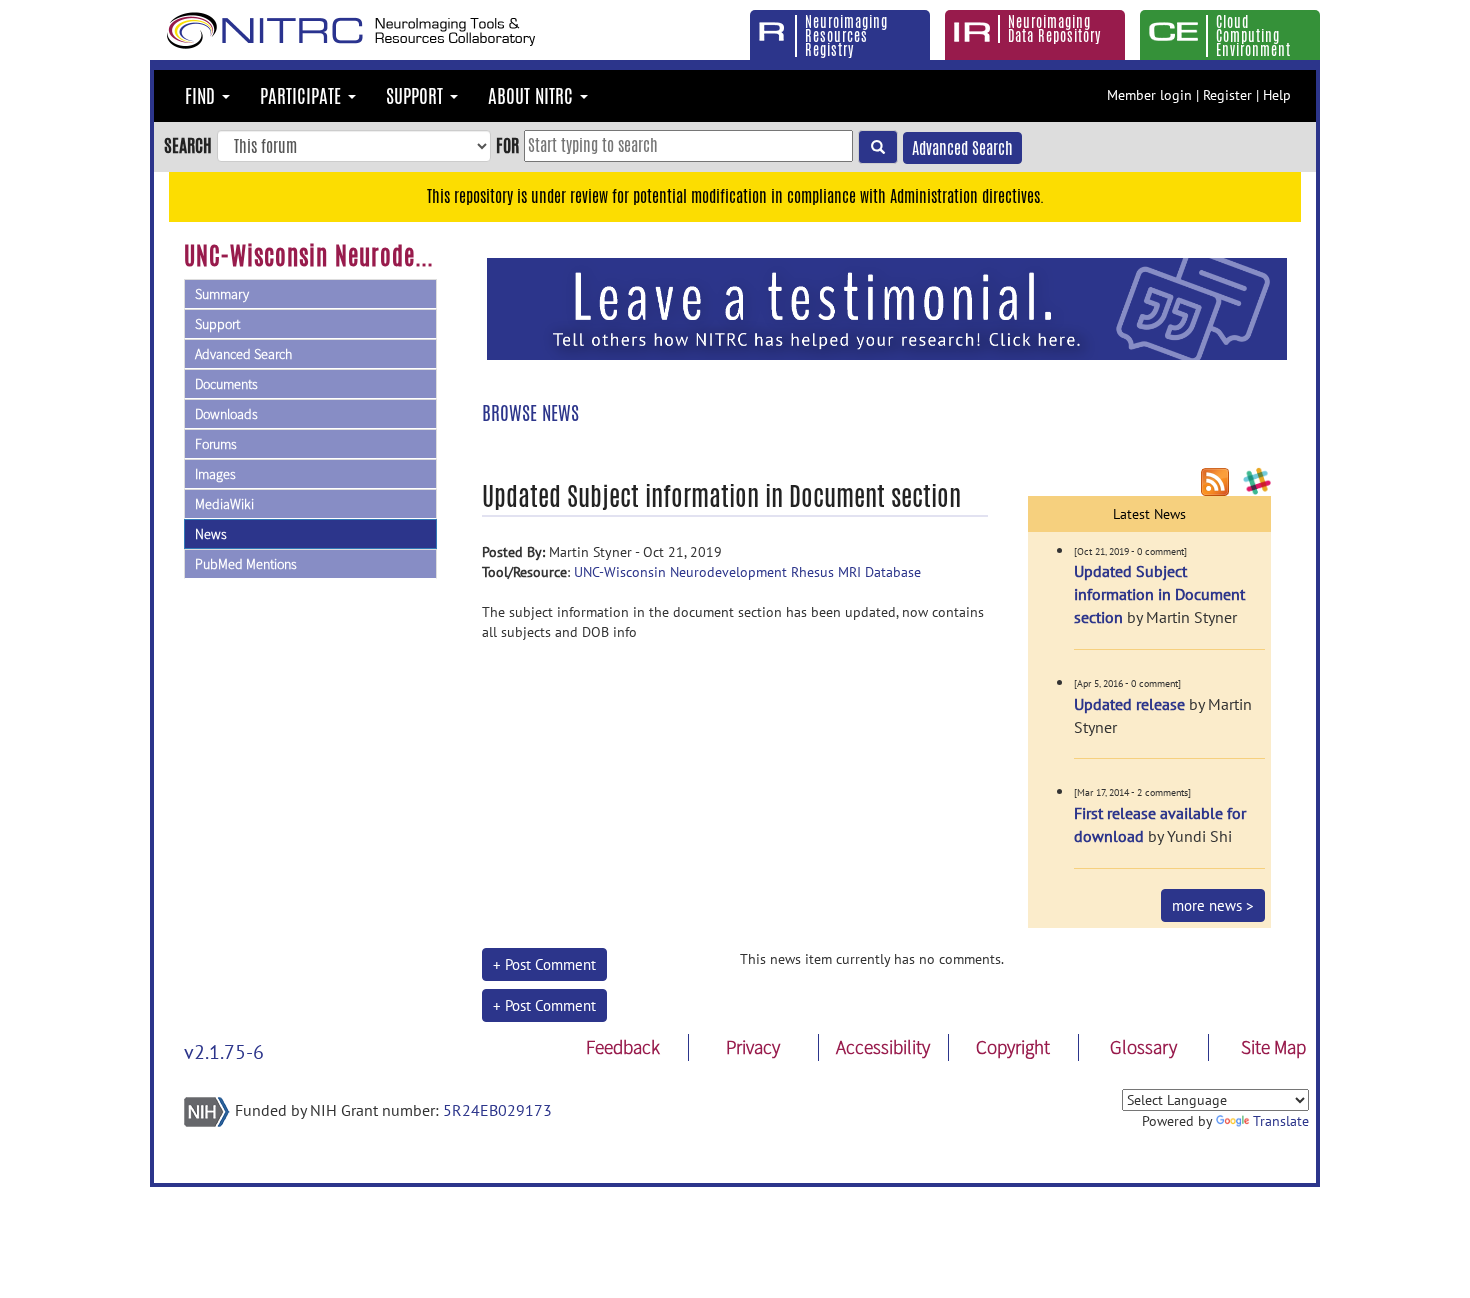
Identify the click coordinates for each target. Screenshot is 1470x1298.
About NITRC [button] (533, 96)
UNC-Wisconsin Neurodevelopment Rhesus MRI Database (747, 572)
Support (217, 324)
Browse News (530, 413)
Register (1227, 95)
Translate (1281, 1121)
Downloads (226, 414)
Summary (222, 294)
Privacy (753, 1047)
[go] (878, 147)
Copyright (1013, 1047)
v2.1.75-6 (224, 1052)
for (507, 145)
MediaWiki (224, 504)
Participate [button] (303, 96)
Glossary (1143, 1047)
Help (1277, 95)
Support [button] (417, 96)
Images (215, 474)
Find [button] (202, 96)
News (211, 534)
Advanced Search (962, 148)
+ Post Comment (544, 964)
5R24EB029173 (497, 1110)
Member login (1149, 95)
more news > (1213, 905)
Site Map (1273, 1047)
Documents (226, 384)
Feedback (623, 1047)
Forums (216, 444)
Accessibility (883, 1047)
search (188, 145)
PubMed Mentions (246, 564)
